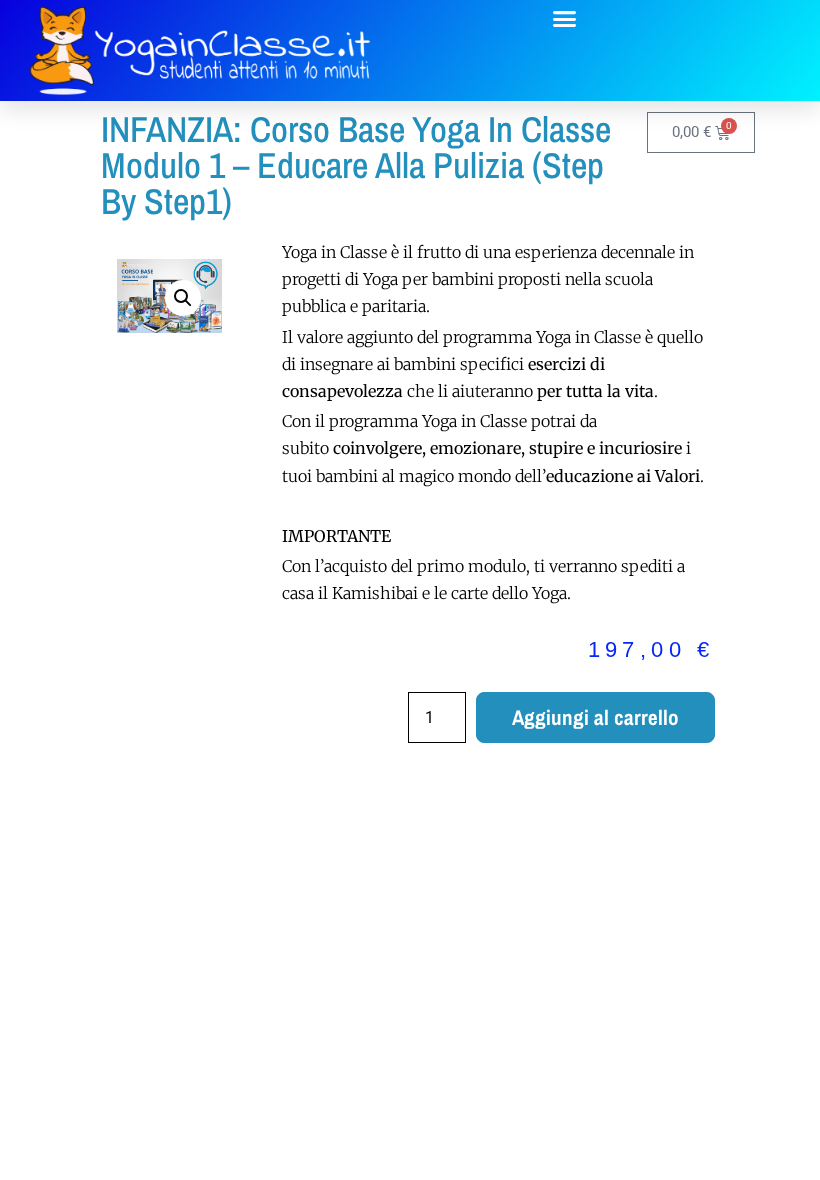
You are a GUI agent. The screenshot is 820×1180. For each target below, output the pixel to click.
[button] (565, 19)
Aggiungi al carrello (595, 717)
